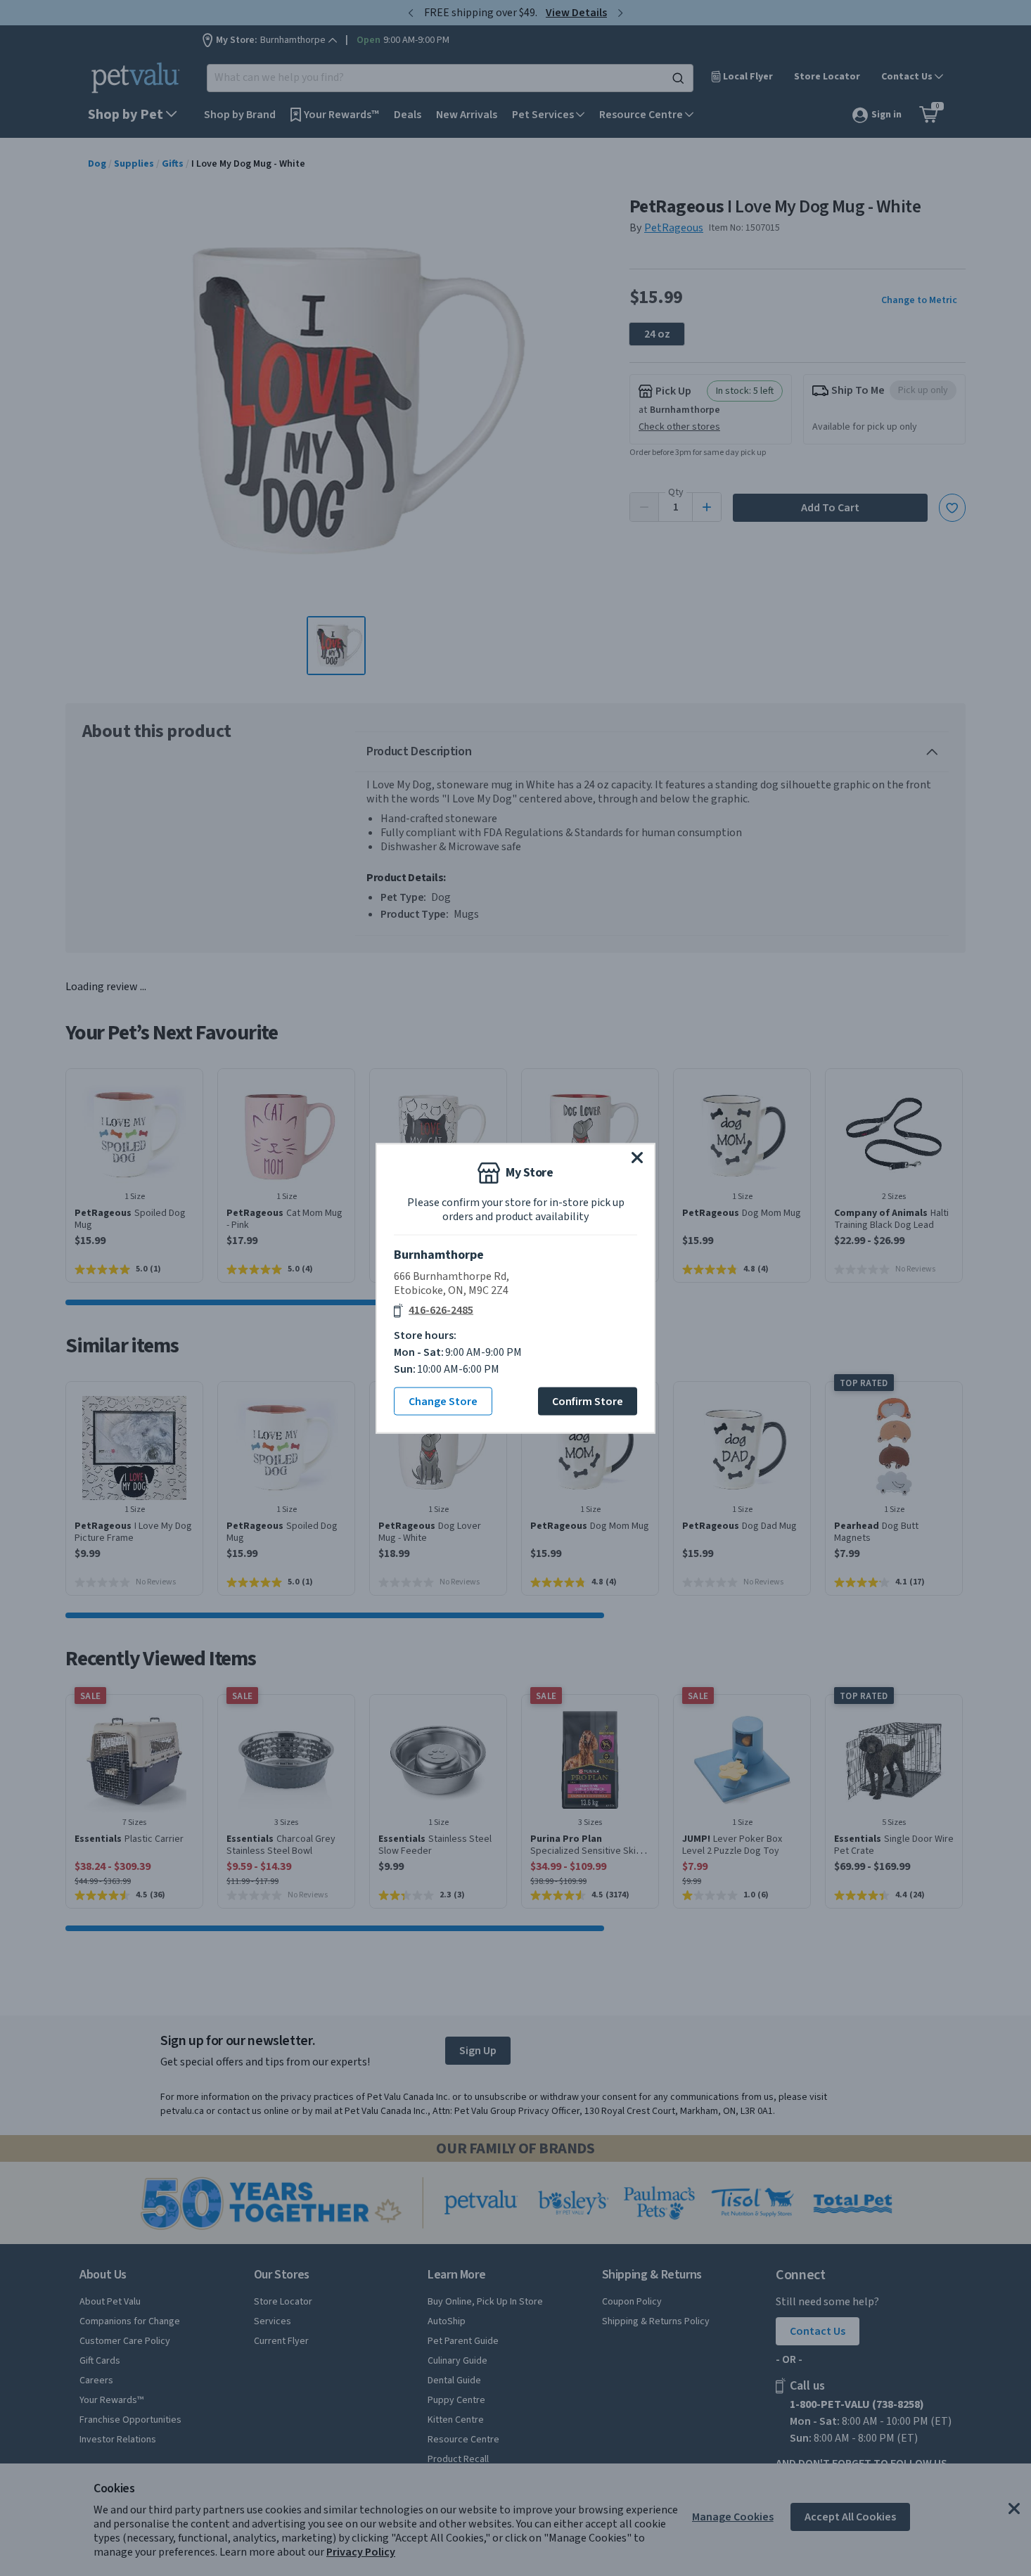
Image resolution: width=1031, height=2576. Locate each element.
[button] (637, 1157)
